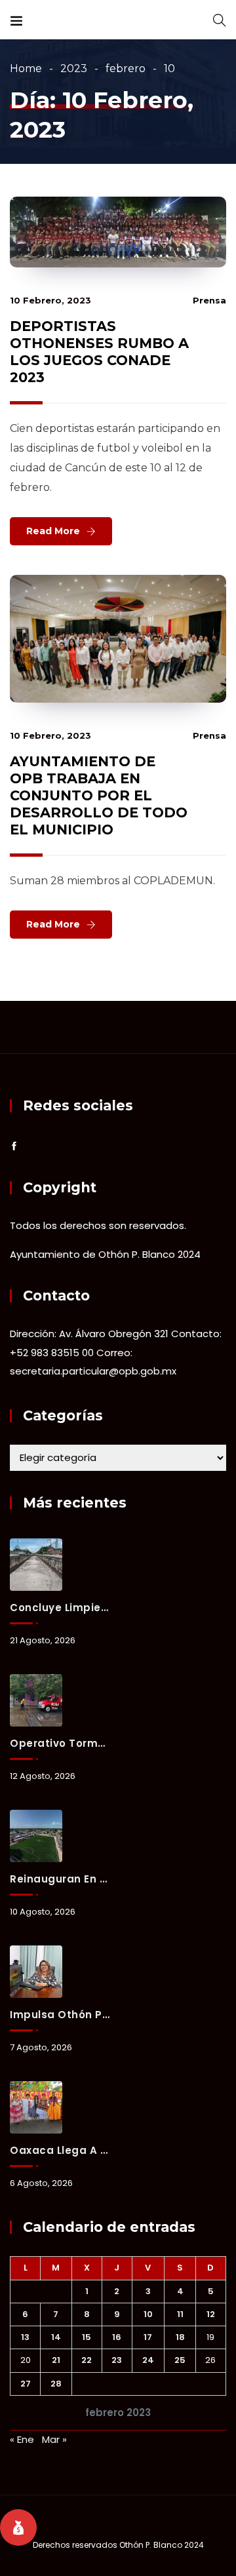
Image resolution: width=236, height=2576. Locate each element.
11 (180, 2314)
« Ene (22, 2439)
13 (25, 2337)
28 (56, 2384)
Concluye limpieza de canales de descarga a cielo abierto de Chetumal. (60, 1608)
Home (26, 68)
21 (56, 2360)
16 (117, 2337)
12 (211, 2314)
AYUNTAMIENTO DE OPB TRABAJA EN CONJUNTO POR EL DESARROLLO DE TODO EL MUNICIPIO (99, 795)
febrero (126, 68)
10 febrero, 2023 (50, 300)
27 (26, 2384)
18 (180, 2337)
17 (148, 2337)
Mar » (54, 2439)
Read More (53, 531)
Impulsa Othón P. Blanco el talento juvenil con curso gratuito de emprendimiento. (60, 2015)
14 (56, 2337)
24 (148, 2360)
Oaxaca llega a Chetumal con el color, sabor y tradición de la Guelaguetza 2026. (60, 2150)
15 (87, 2337)
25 (180, 2360)
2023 (74, 68)
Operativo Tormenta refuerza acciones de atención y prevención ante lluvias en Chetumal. (60, 1743)
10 (148, 2314)
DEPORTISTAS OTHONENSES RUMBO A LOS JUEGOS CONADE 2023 (99, 352)
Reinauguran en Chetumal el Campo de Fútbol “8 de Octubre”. (60, 1879)
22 (87, 2360)
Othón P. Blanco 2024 (162, 2545)
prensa (209, 300)
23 (117, 2360)
